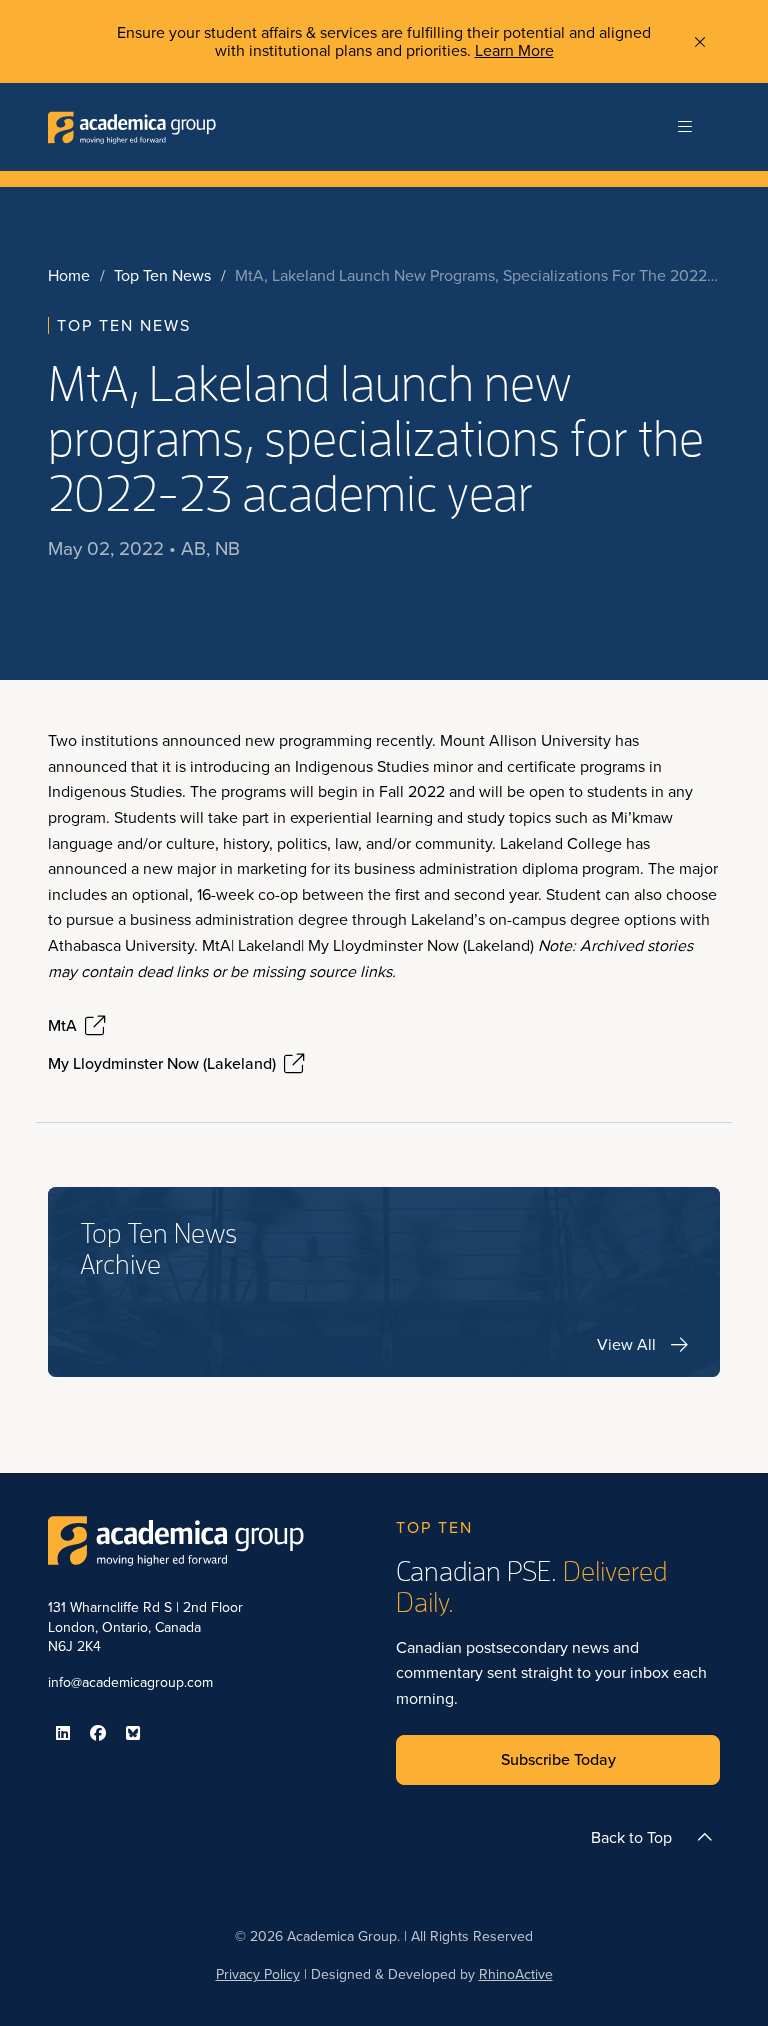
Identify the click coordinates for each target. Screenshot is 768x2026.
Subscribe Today (558, 1759)
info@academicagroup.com (130, 1682)
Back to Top (631, 1837)
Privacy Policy (258, 1974)
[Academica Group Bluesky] (133, 1733)
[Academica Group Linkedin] (63, 1733)
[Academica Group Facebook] (98, 1733)
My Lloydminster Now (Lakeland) (162, 1064)
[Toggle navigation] (685, 127)
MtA (62, 1026)
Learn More (514, 50)
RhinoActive (516, 1974)
